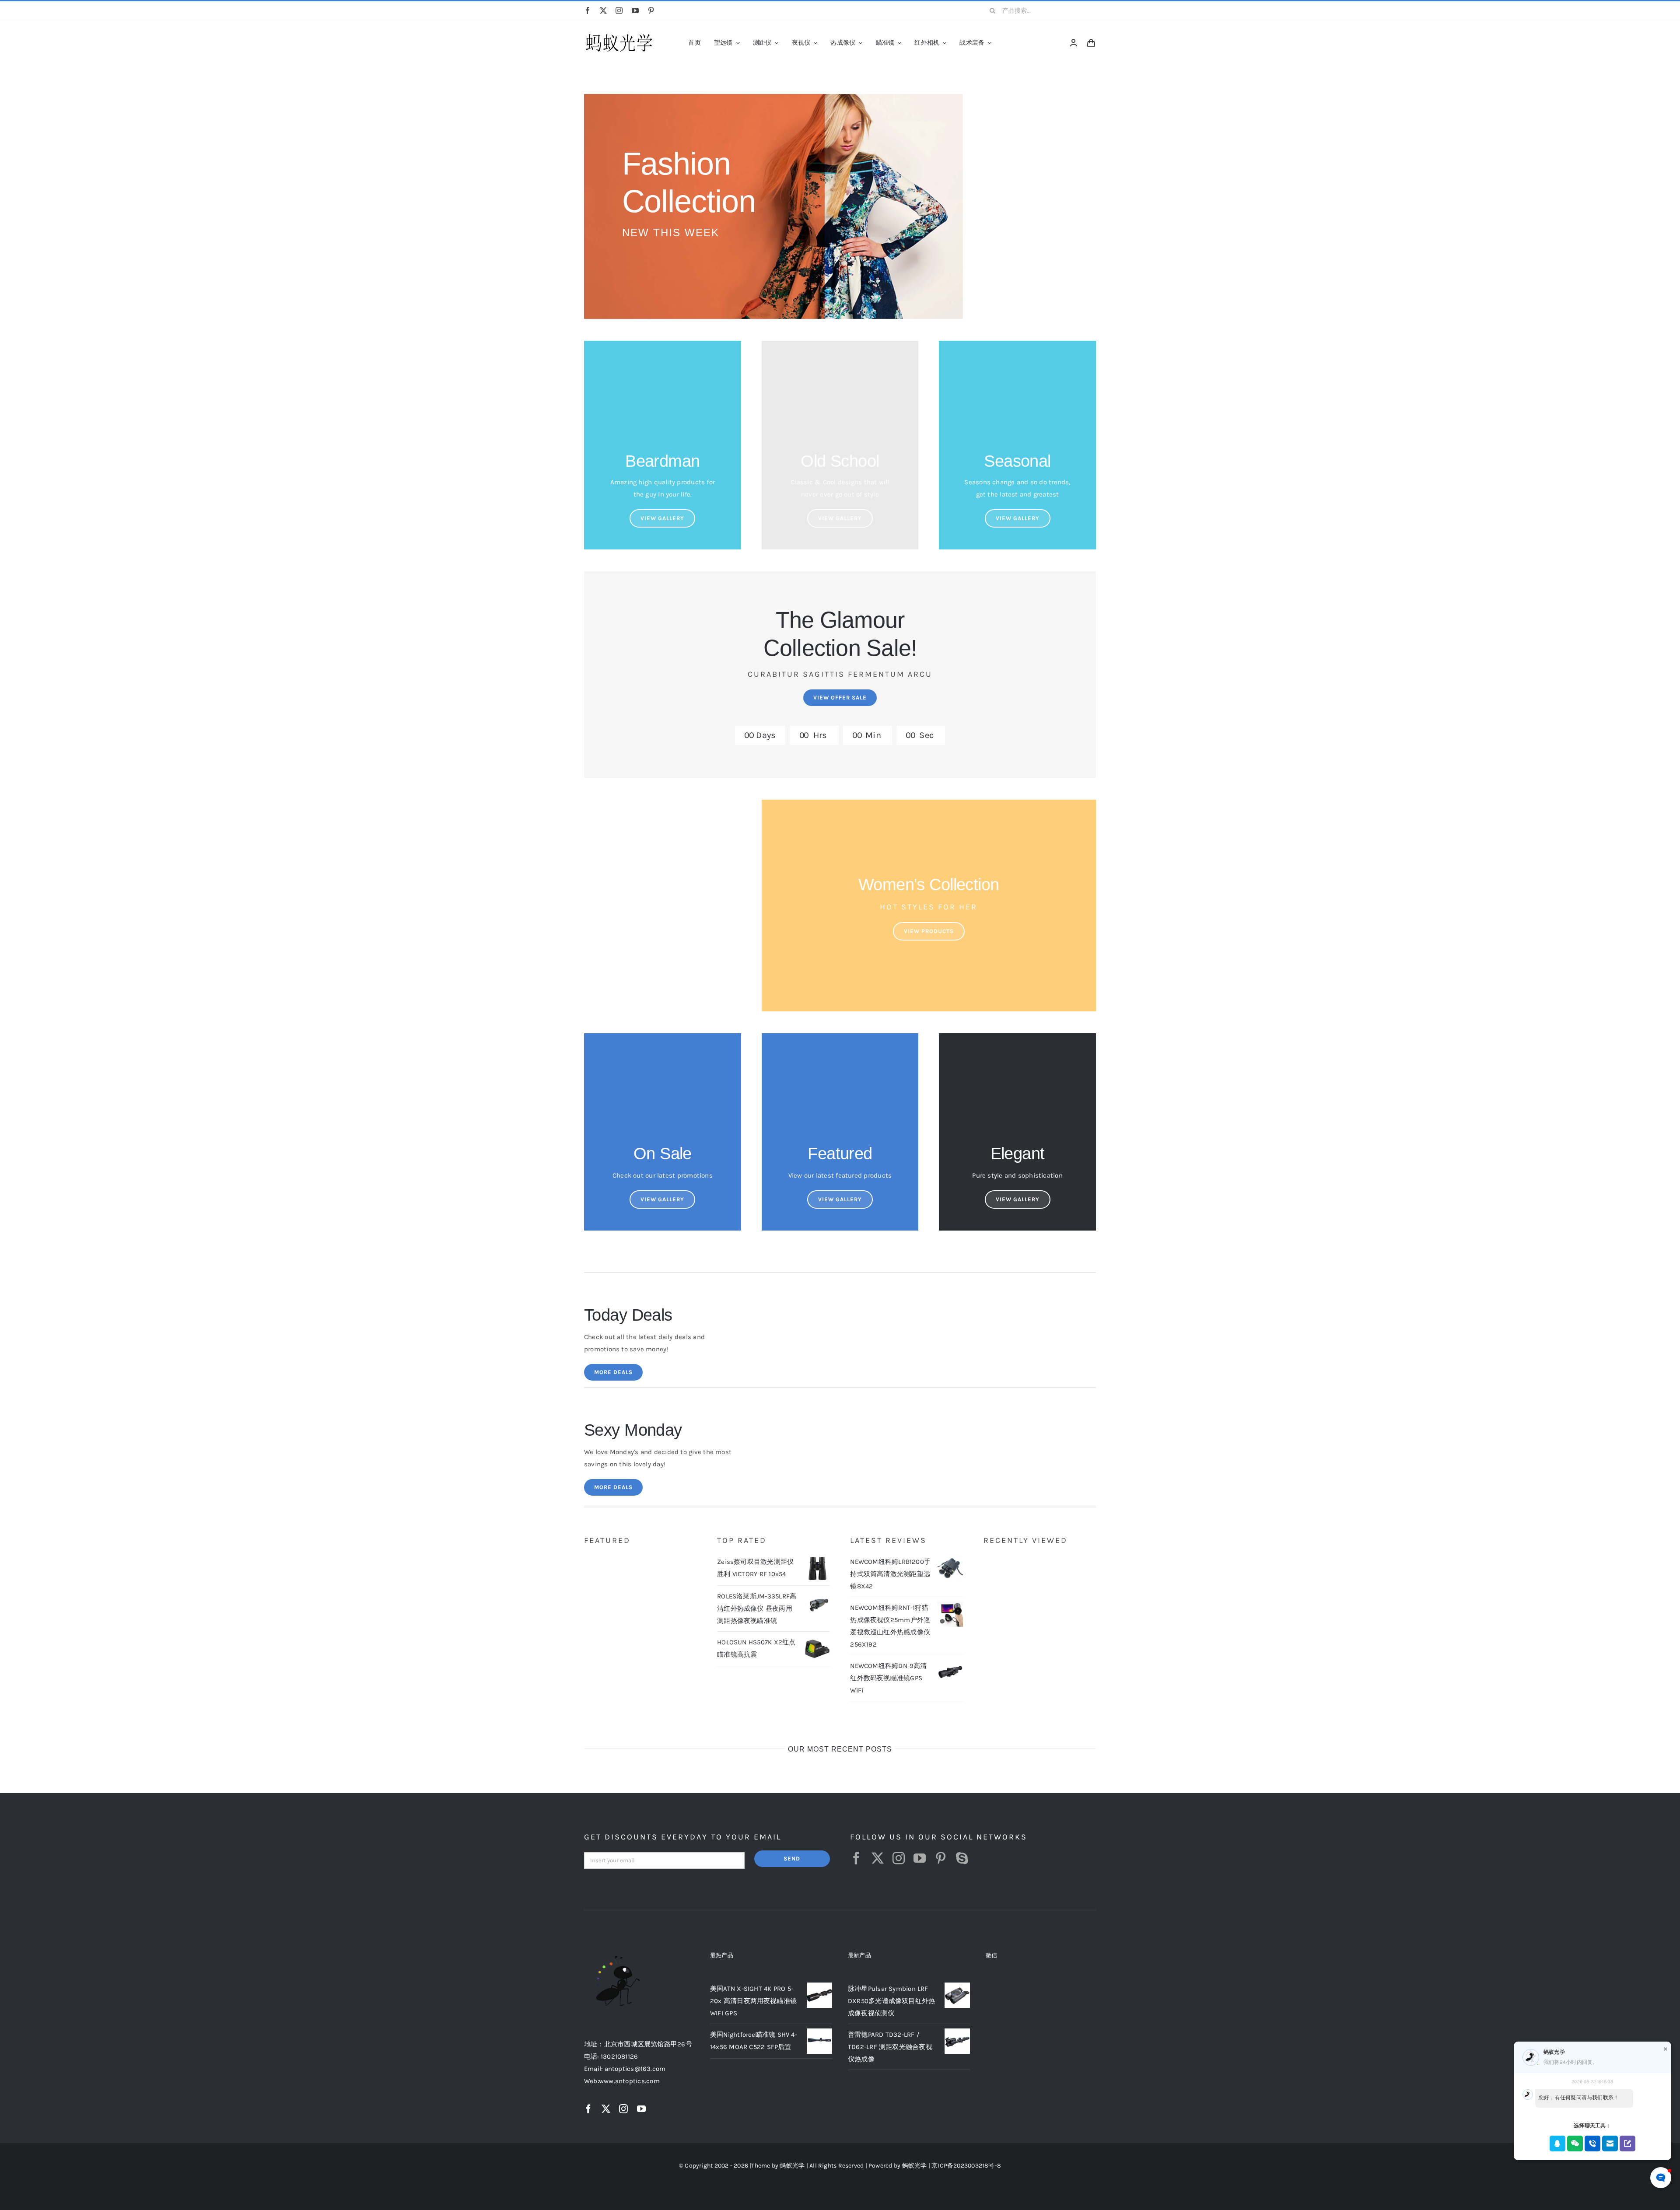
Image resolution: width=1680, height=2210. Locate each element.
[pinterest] (651, 10)
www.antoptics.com (629, 2081)
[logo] (619, 34)
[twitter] (603, 10)
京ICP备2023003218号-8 (966, 2166)
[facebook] (588, 10)
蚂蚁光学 (792, 2166)
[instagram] (619, 10)
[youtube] (635, 10)
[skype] (962, 1858)
